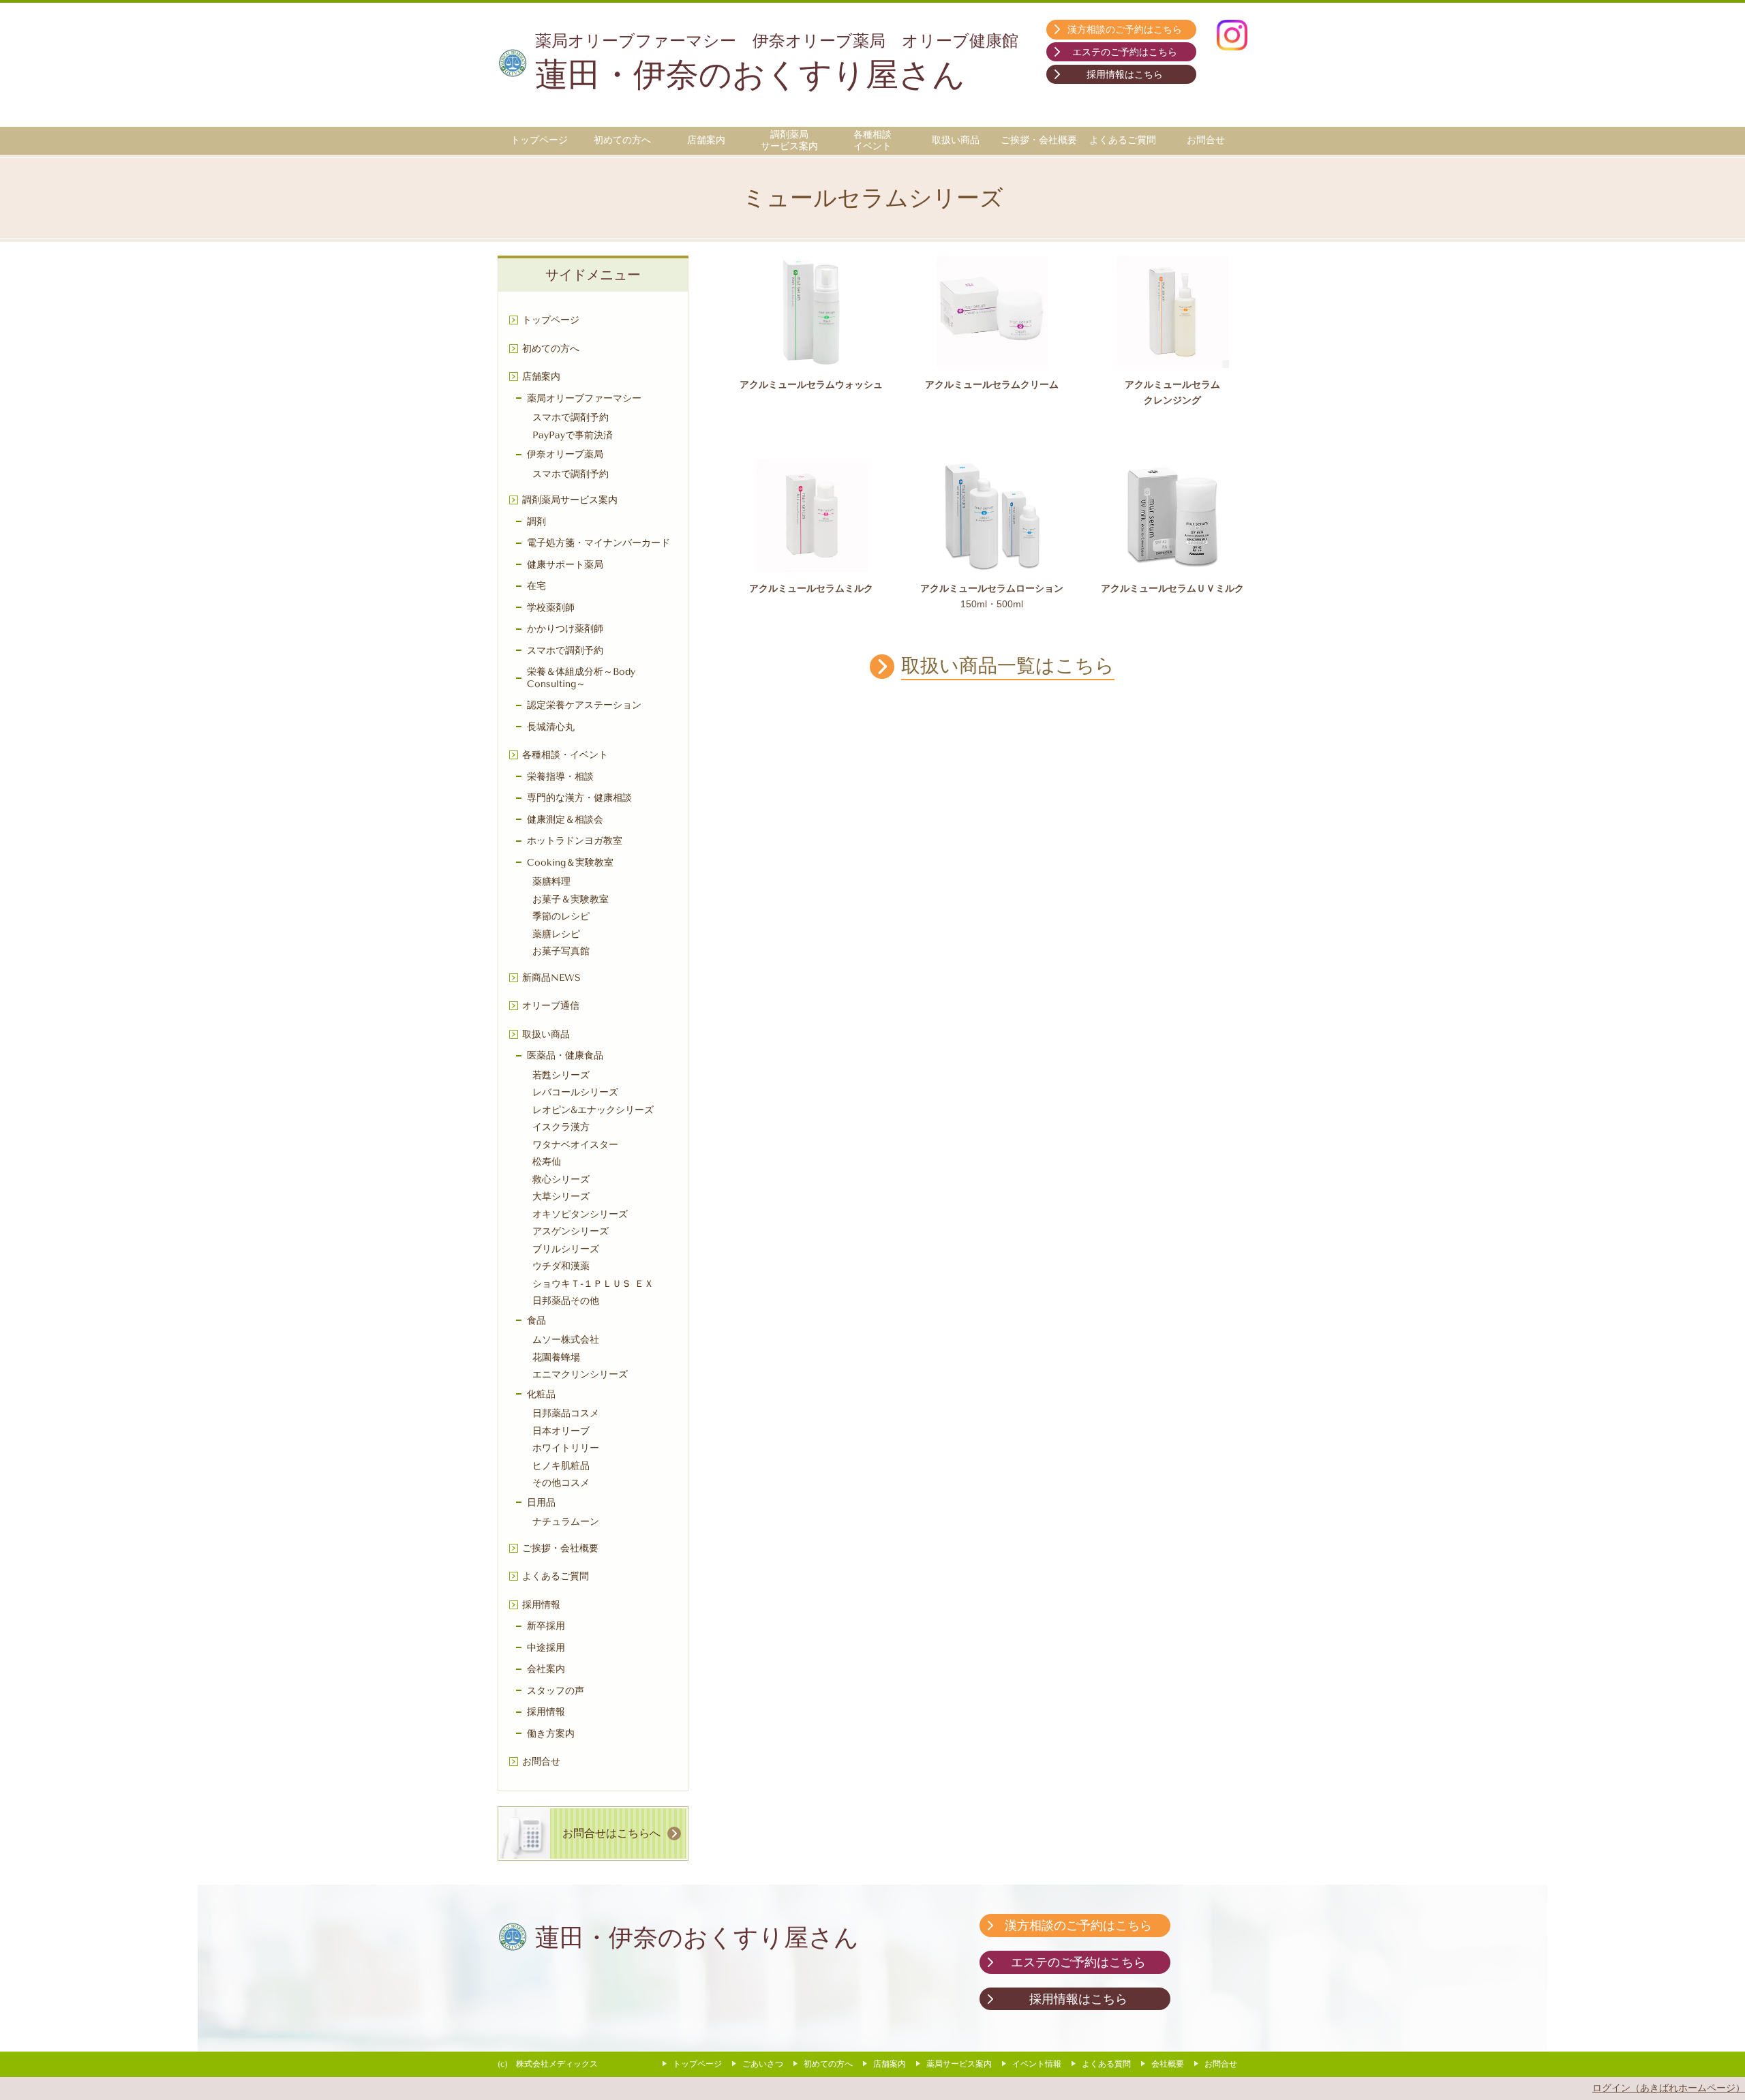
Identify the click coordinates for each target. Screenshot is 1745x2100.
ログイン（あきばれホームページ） (1669, 2088)
